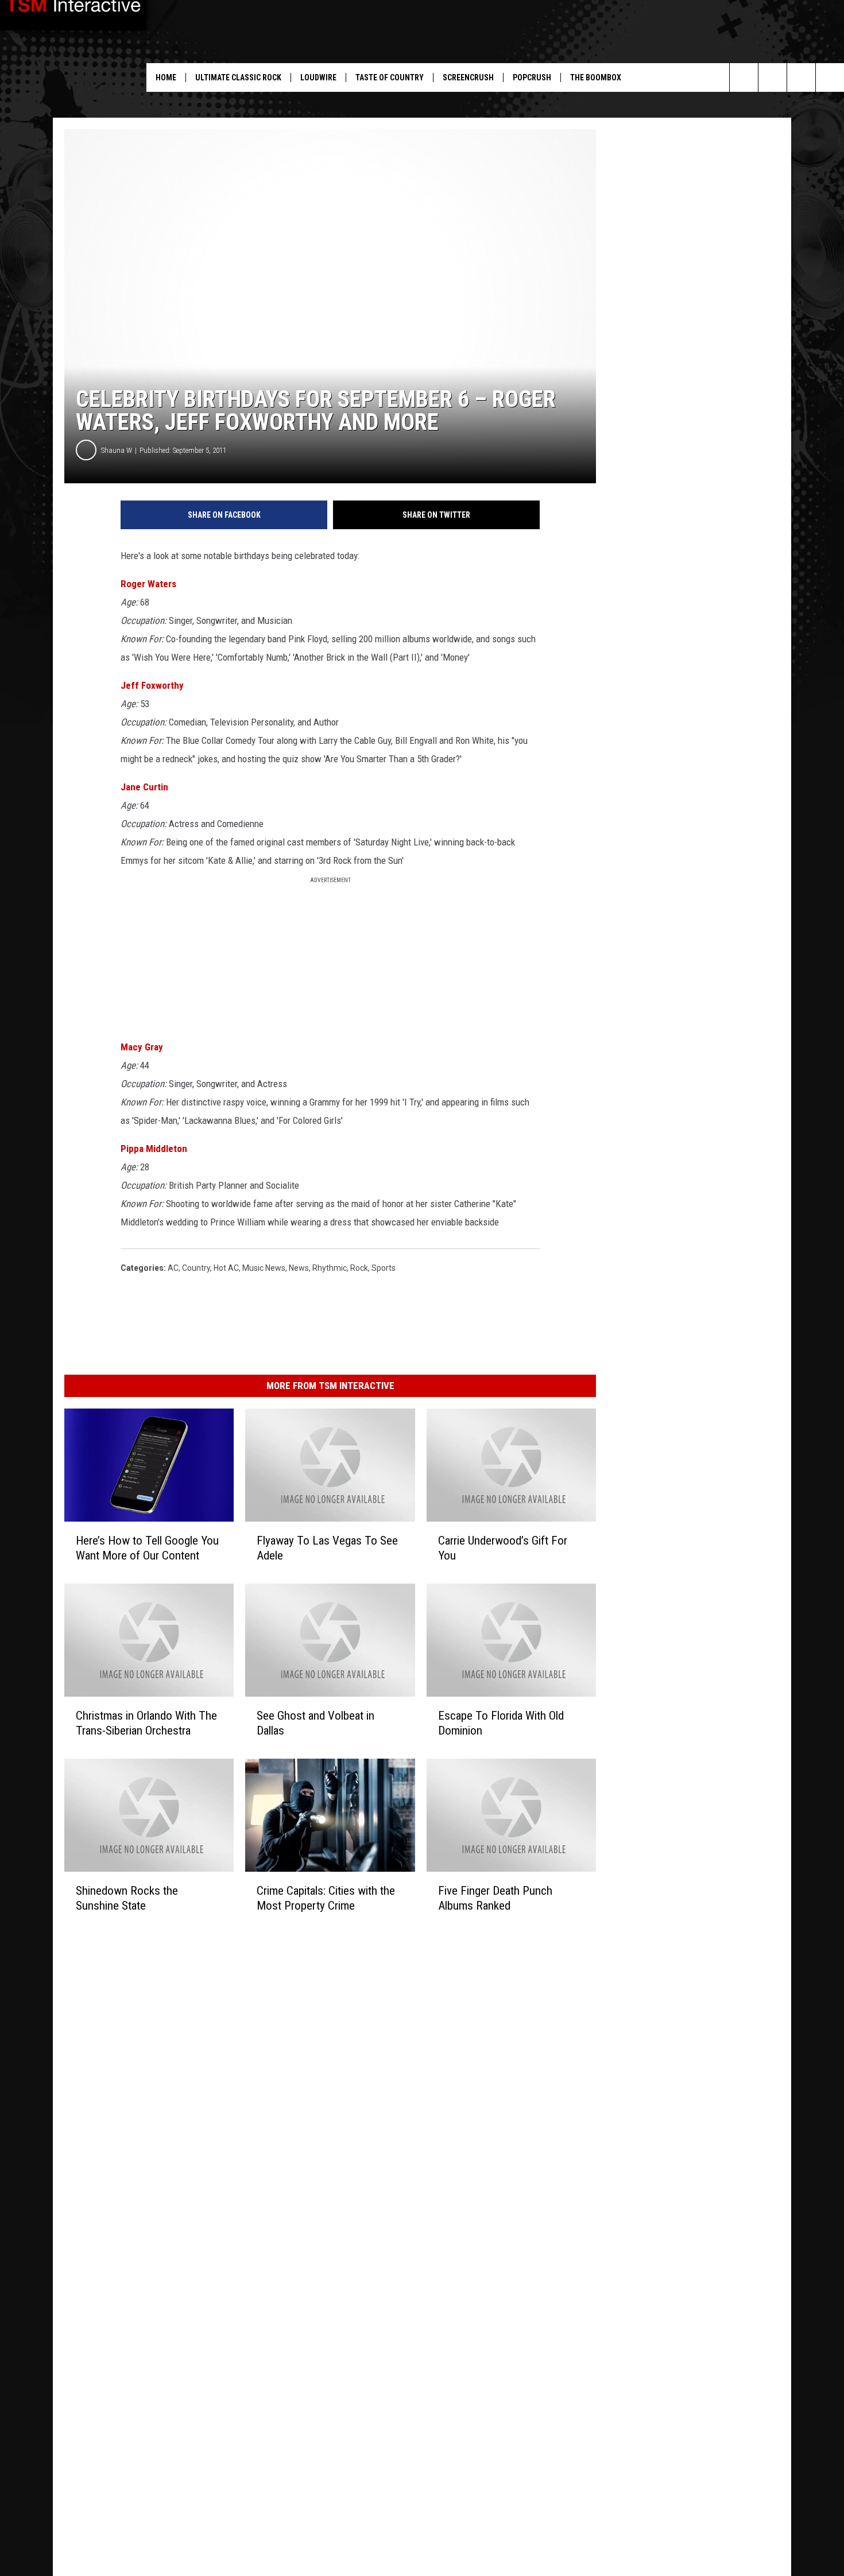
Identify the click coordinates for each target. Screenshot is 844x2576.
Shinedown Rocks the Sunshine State (127, 1898)
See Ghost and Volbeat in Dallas (315, 1723)
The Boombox (596, 77)
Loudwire (318, 77)
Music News (264, 1268)
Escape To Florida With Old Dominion (501, 1723)
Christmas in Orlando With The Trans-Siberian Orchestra (146, 1723)
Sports (384, 1268)
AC (173, 1268)
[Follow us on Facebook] (801, 77)
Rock (359, 1268)
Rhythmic (330, 1268)
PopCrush (532, 77)
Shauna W (117, 450)
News (299, 1268)
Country (196, 1268)
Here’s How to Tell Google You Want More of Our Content (147, 1548)
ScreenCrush (468, 77)
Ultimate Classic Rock (238, 77)
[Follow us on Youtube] (773, 77)
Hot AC (226, 1268)
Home (166, 77)
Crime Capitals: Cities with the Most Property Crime (326, 1898)
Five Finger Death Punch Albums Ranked (495, 1898)
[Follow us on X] (830, 77)
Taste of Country (390, 77)
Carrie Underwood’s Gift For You (503, 1548)
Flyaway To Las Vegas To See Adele (327, 1548)
